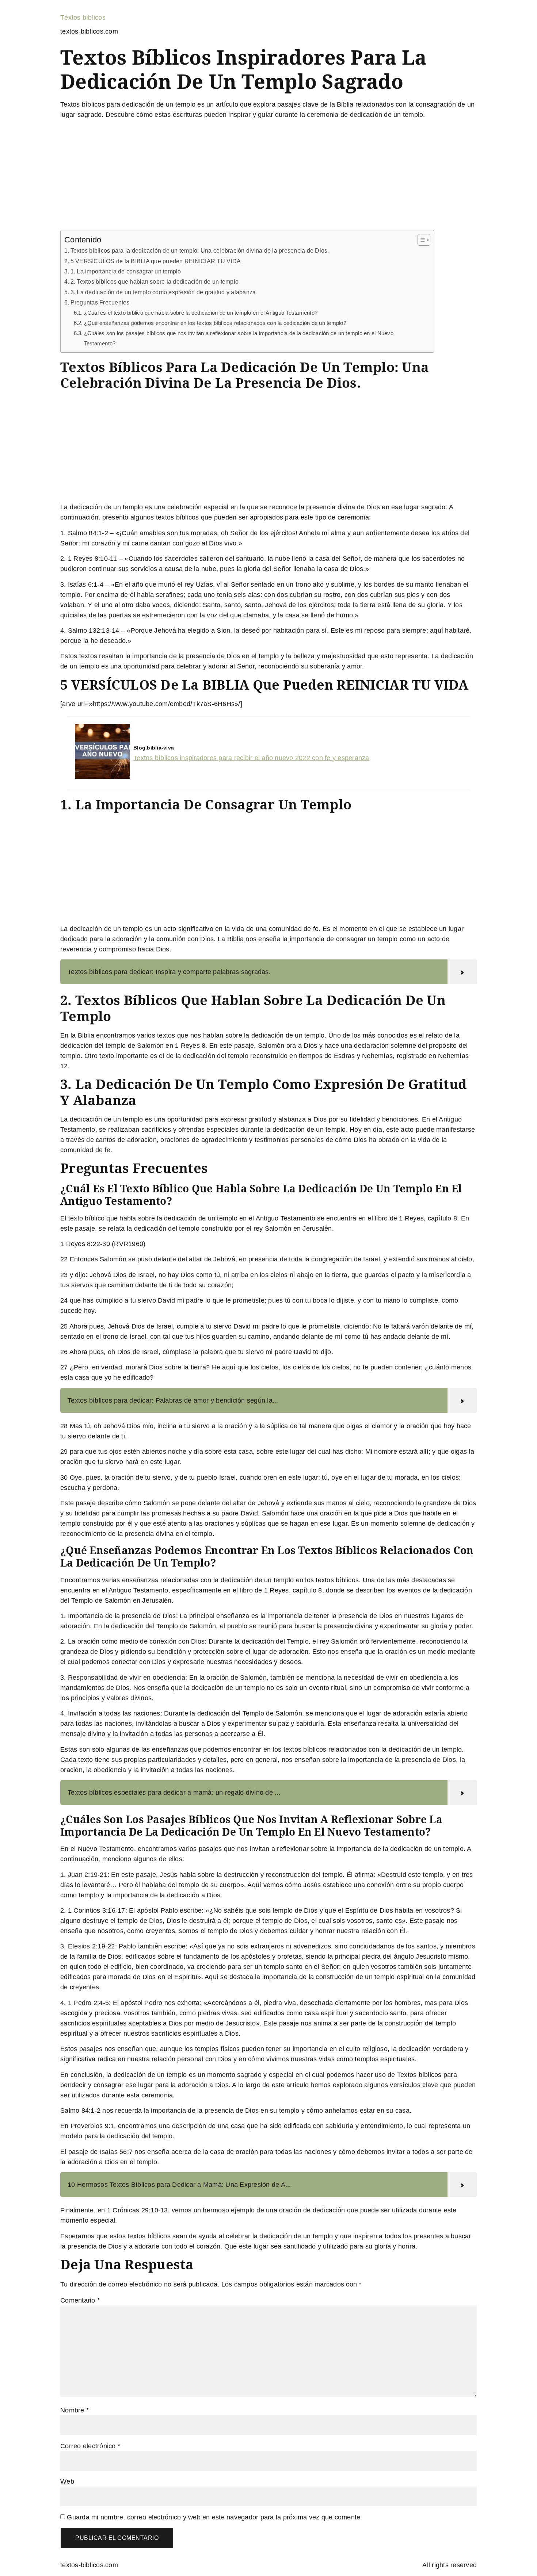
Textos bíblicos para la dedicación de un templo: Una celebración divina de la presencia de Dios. (200, 250)
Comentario (80, 2300)
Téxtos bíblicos (83, 18)
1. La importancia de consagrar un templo (126, 271)
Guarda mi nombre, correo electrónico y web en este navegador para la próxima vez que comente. (214, 2517)
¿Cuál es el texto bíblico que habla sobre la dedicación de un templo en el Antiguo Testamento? (201, 313)
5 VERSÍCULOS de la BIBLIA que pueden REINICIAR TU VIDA (156, 261)
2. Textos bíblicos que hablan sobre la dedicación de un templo (155, 281)
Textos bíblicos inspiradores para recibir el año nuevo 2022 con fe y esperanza (251, 758)
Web (67, 2481)
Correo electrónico (90, 2446)
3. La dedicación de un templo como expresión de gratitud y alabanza (163, 292)
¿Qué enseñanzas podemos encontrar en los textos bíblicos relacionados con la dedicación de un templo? (215, 323)
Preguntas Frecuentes (100, 302)
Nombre (75, 2410)
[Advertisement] (268, 176)
